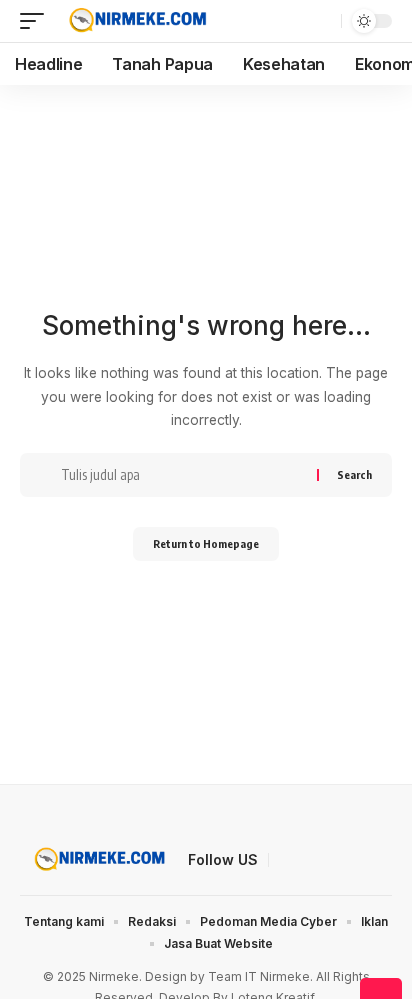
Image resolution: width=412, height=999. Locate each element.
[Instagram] (381, 861)
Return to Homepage (206, 543)
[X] (309, 861)
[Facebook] (285, 861)
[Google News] (357, 861)
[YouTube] (333, 861)
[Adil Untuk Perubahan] (135, 21)
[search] (323, 21)
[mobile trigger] (37, 21)
